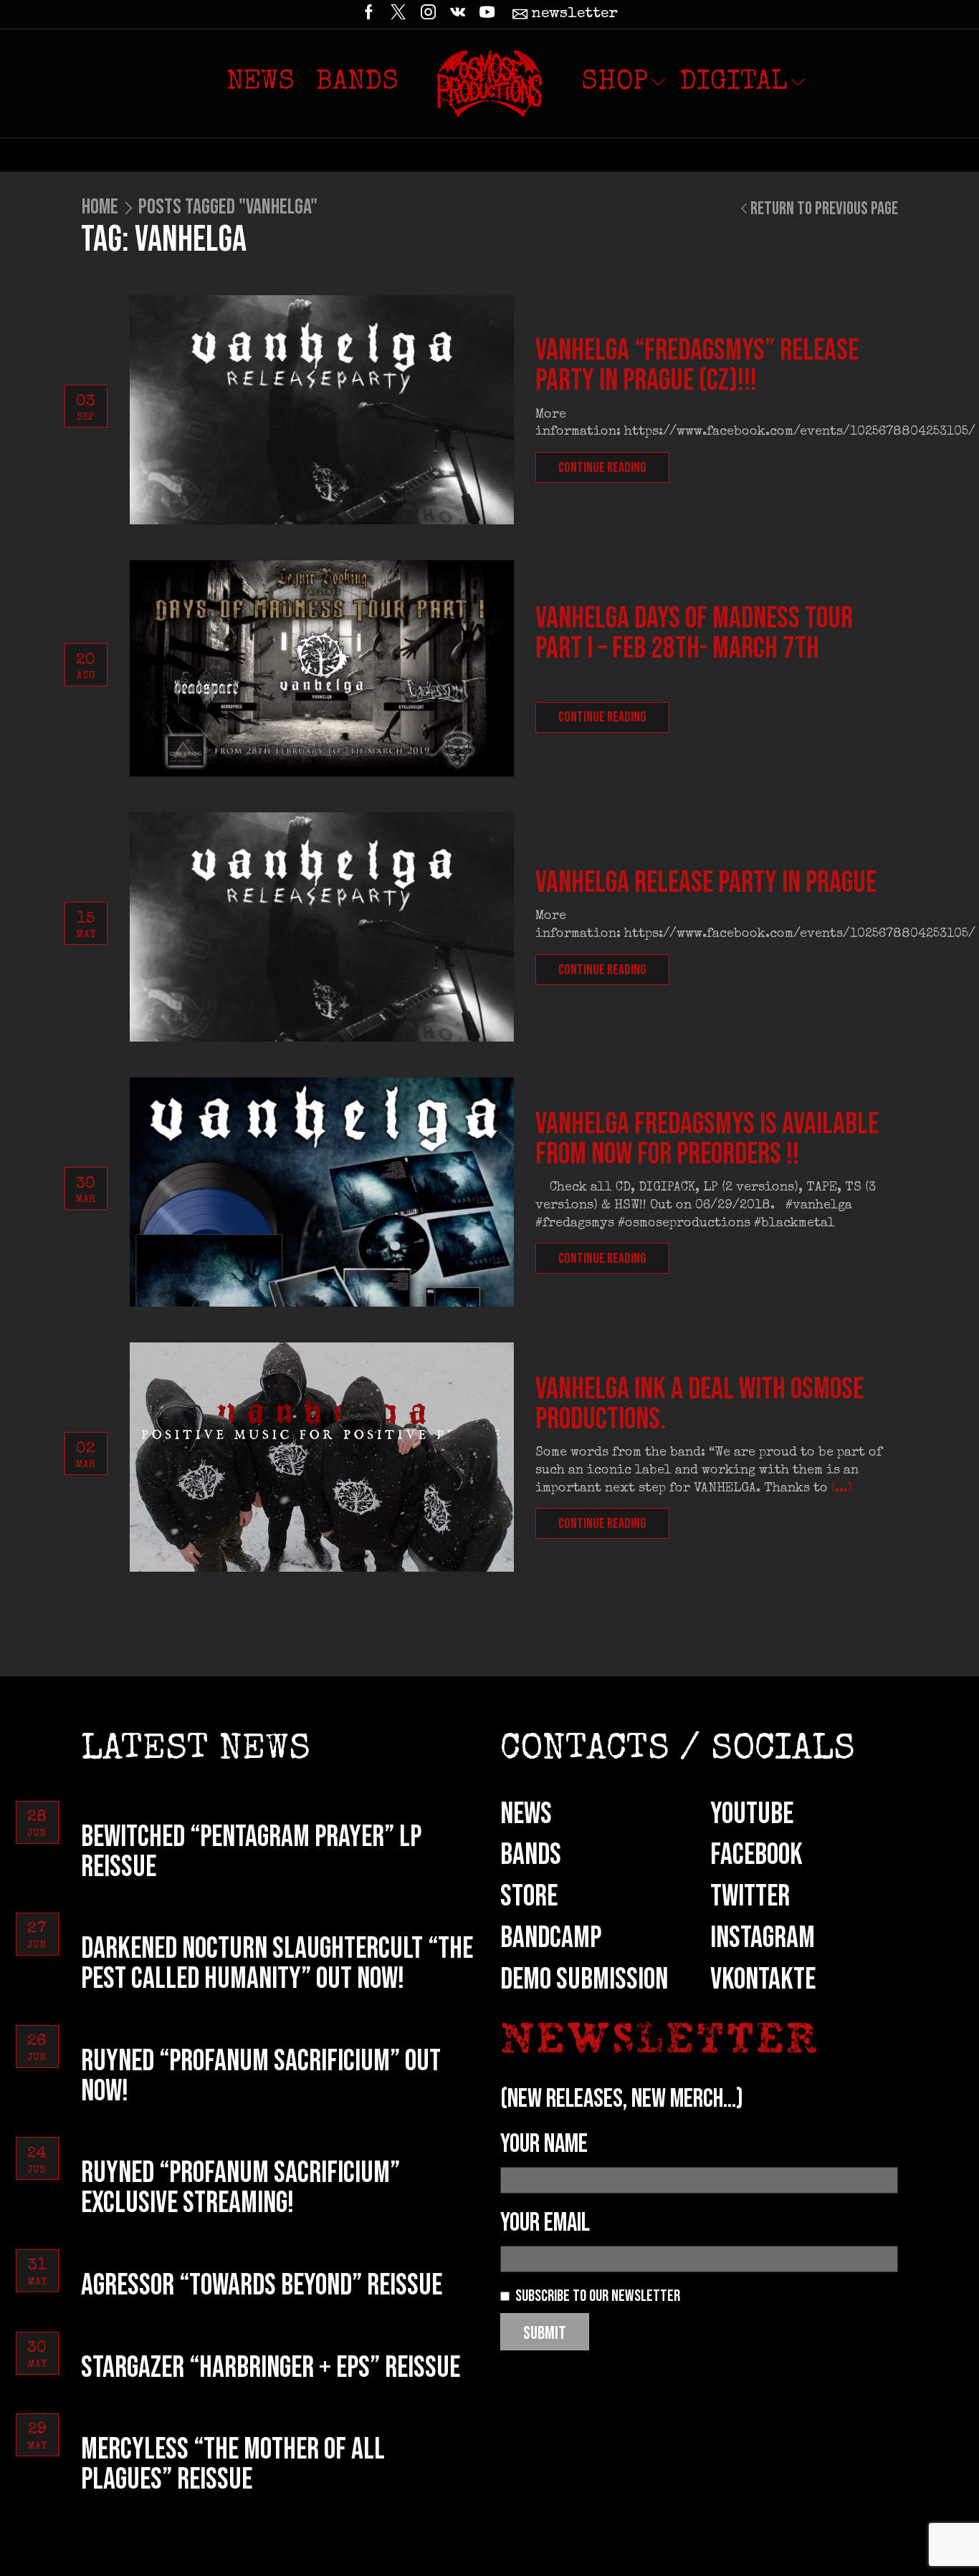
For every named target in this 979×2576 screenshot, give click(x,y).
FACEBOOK (756, 1855)
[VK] (458, 14)
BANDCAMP (551, 1938)
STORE (529, 1897)
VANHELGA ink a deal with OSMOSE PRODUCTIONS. (699, 1404)
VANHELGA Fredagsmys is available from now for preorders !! (707, 1139)
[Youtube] (487, 14)
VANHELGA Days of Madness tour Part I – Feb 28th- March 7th (694, 634)
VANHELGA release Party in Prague (706, 883)
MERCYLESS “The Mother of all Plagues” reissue (233, 2465)
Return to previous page (824, 209)
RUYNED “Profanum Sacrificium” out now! (261, 2076)
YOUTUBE (752, 1814)
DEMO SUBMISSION (584, 1980)
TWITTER (750, 1897)
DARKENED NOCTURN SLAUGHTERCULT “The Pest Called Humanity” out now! (277, 1964)
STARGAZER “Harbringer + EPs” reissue (271, 2368)
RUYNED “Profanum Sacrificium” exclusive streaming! (240, 2188)
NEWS (526, 1814)
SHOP (615, 83)
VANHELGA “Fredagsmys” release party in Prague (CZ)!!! (697, 366)
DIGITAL (734, 83)
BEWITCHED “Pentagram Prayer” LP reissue (251, 1852)
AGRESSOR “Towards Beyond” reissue (262, 2286)
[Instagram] (428, 14)
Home (100, 207)
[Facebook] (369, 14)
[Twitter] (398, 14)
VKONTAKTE (763, 1980)
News (261, 83)
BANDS (531, 1855)
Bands (357, 83)
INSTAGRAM (763, 1938)
